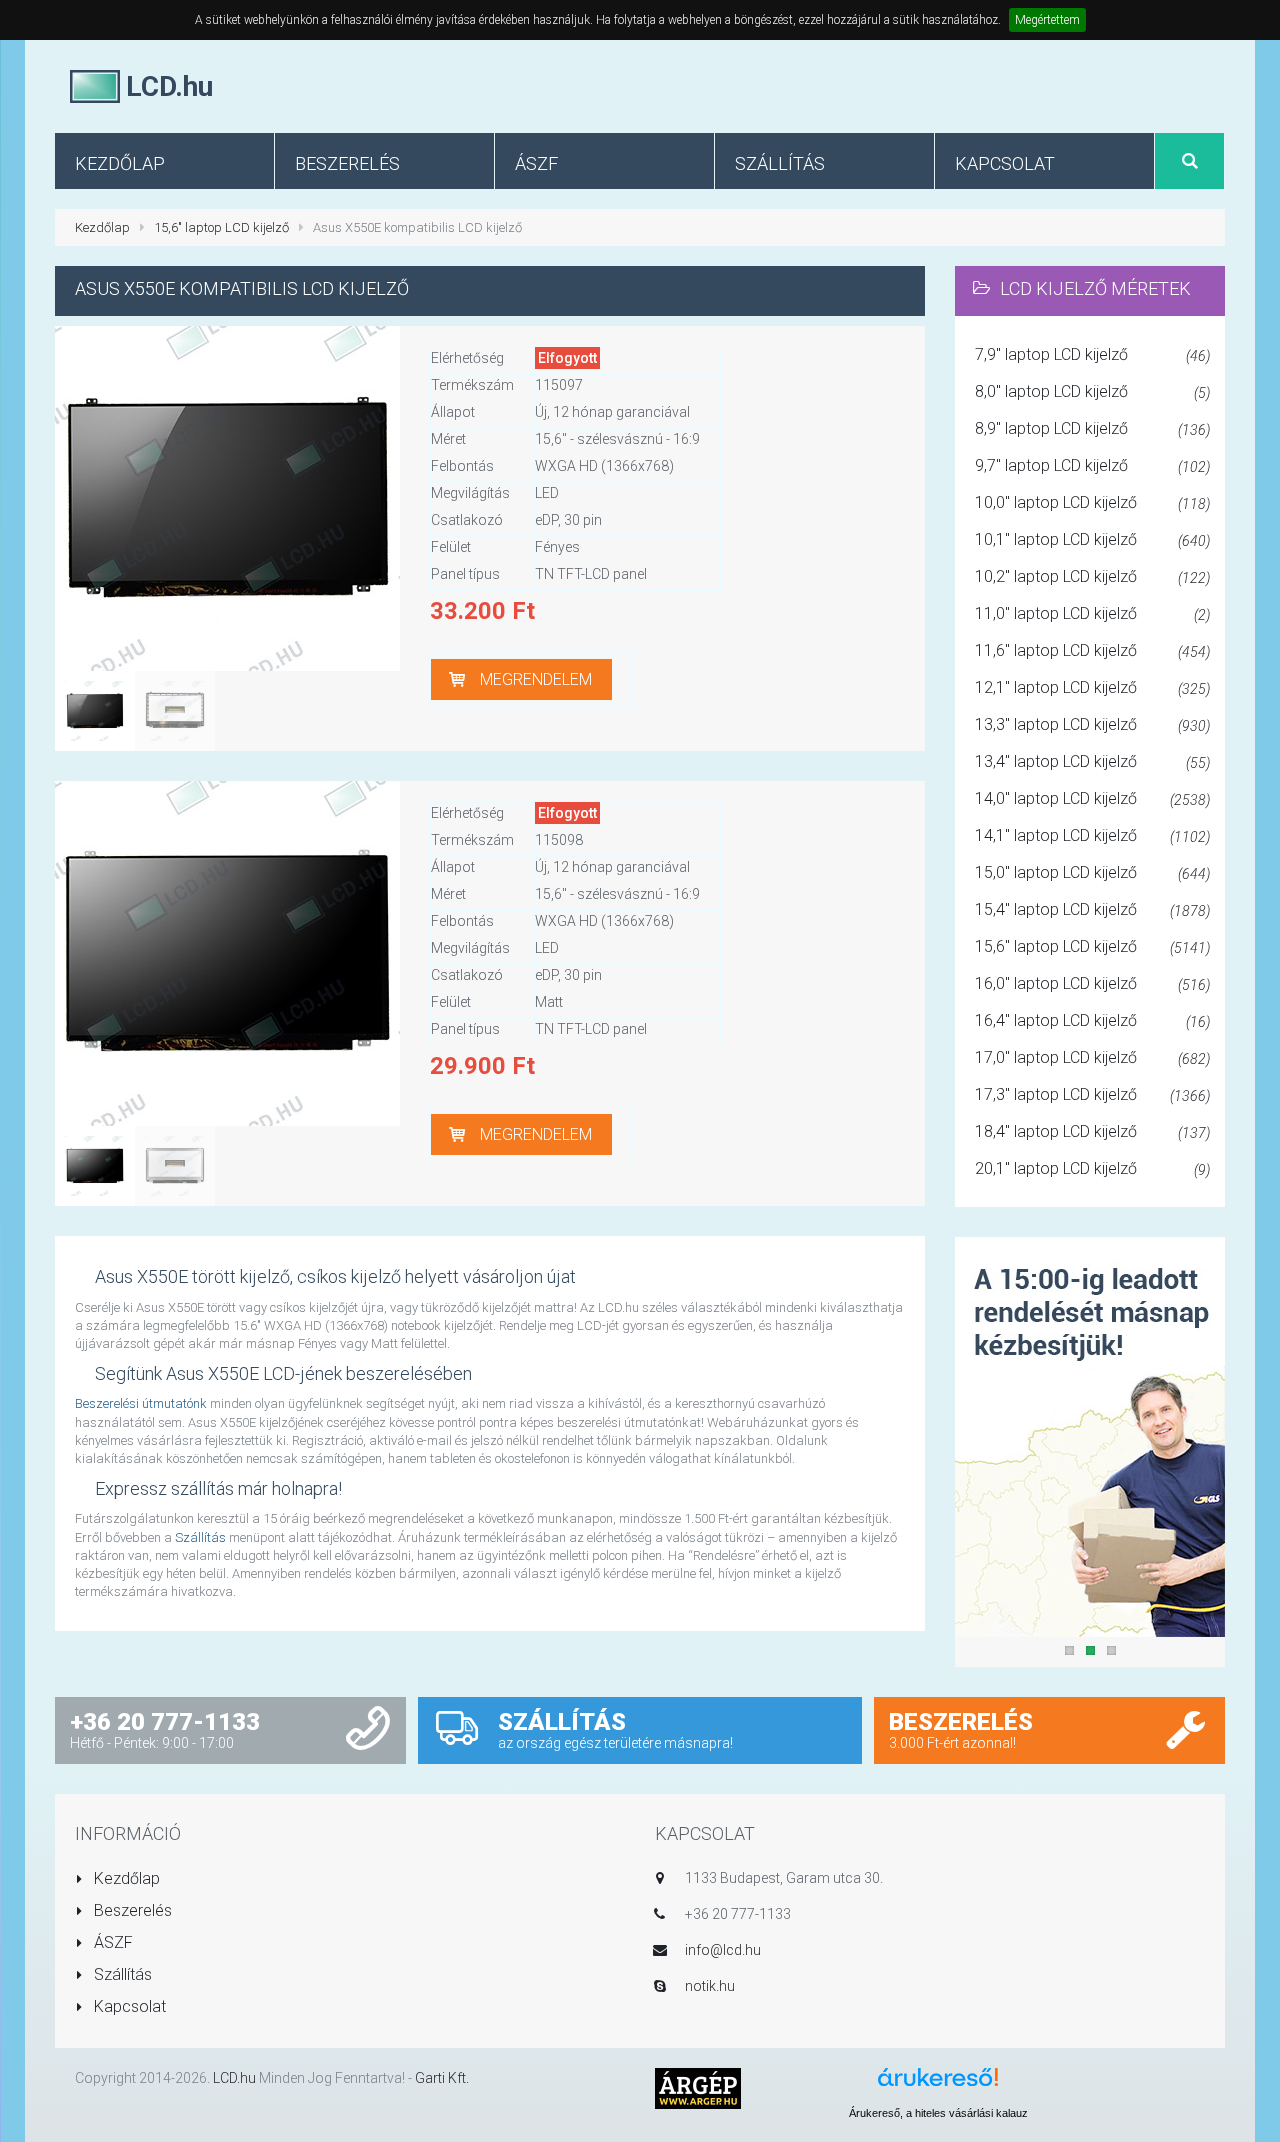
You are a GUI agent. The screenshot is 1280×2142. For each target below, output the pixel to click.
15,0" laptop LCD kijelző (1092, 872)
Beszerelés (131, 1910)
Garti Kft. (442, 2078)
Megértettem (1047, 20)
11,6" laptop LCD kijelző (1092, 650)
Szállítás (200, 1537)
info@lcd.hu (723, 1950)
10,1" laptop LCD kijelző (1092, 539)
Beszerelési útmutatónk (141, 1403)
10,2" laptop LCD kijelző (1092, 576)
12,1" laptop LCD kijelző (1092, 687)
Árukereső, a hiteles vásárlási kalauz (938, 2113)
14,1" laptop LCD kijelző (1092, 835)
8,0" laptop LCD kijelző (1092, 391)
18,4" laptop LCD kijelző (1092, 1131)
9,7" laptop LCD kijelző (1092, 465)
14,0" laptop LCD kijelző (1092, 798)
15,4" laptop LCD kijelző (1092, 909)
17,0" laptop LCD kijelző (1092, 1057)
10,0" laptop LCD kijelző (1092, 502)
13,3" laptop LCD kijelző (1092, 724)
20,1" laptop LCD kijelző (1092, 1168)
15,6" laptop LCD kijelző (221, 227)
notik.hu (710, 1986)
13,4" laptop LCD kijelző (1092, 761)
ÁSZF (111, 1942)
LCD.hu (234, 2078)
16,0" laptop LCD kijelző (1092, 983)
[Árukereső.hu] (938, 2084)
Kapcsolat (128, 2006)
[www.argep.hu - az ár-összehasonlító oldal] (698, 2087)
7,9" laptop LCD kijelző (1092, 354)
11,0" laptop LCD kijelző (1092, 613)
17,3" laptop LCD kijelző (1092, 1094)
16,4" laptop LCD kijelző (1092, 1020)
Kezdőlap (102, 227)
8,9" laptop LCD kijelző (1092, 428)
